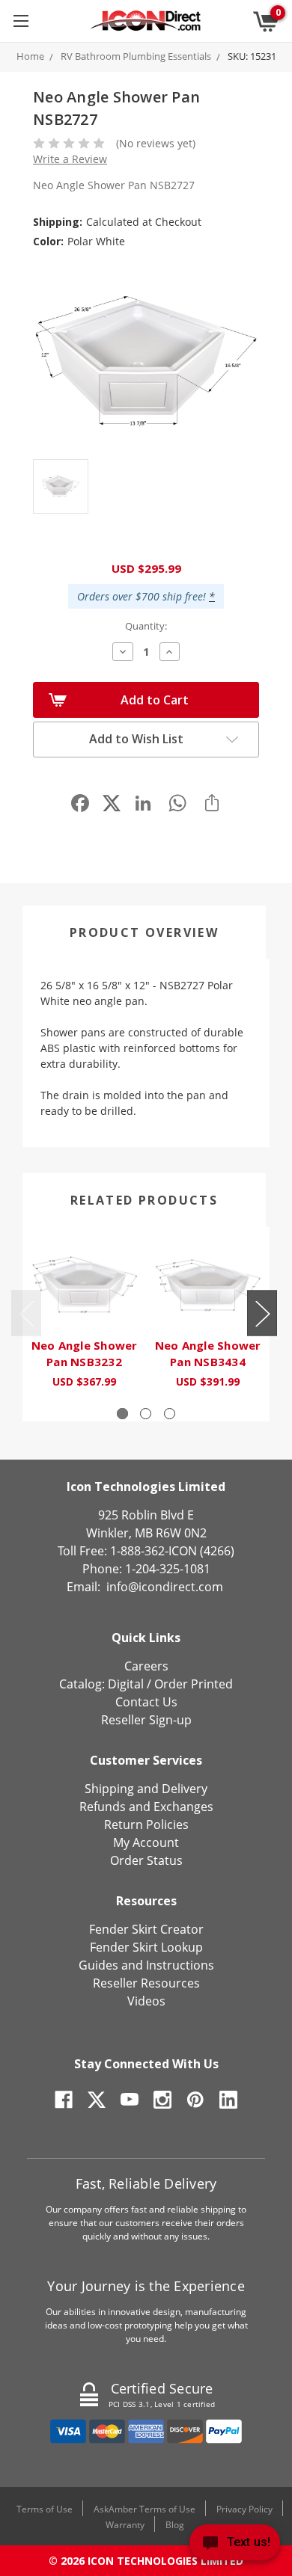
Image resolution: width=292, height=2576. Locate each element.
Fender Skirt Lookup (146, 1947)
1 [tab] (122, 1414)
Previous (26, 1313)
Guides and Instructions (146, 1965)
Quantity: (146, 626)
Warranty (125, 2525)
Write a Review (70, 159)
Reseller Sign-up (146, 1720)
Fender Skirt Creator (146, 1929)
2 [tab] (146, 1414)
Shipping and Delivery (146, 1789)
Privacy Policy (244, 2509)
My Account (146, 1842)
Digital (126, 1684)
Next (262, 1313)
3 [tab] (170, 1414)
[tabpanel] (84, 1316)
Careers (146, 1666)
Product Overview (144, 932)
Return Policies (146, 1825)
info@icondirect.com (165, 1587)
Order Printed (194, 1684)
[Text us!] (235, 2546)
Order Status (146, 1860)
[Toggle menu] (21, 21)
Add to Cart (155, 700)
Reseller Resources (146, 1983)
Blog (175, 2525)
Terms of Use (45, 2509)
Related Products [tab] (144, 1200)
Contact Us (146, 1702)
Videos (146, 2001)
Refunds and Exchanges (146, 1807)
